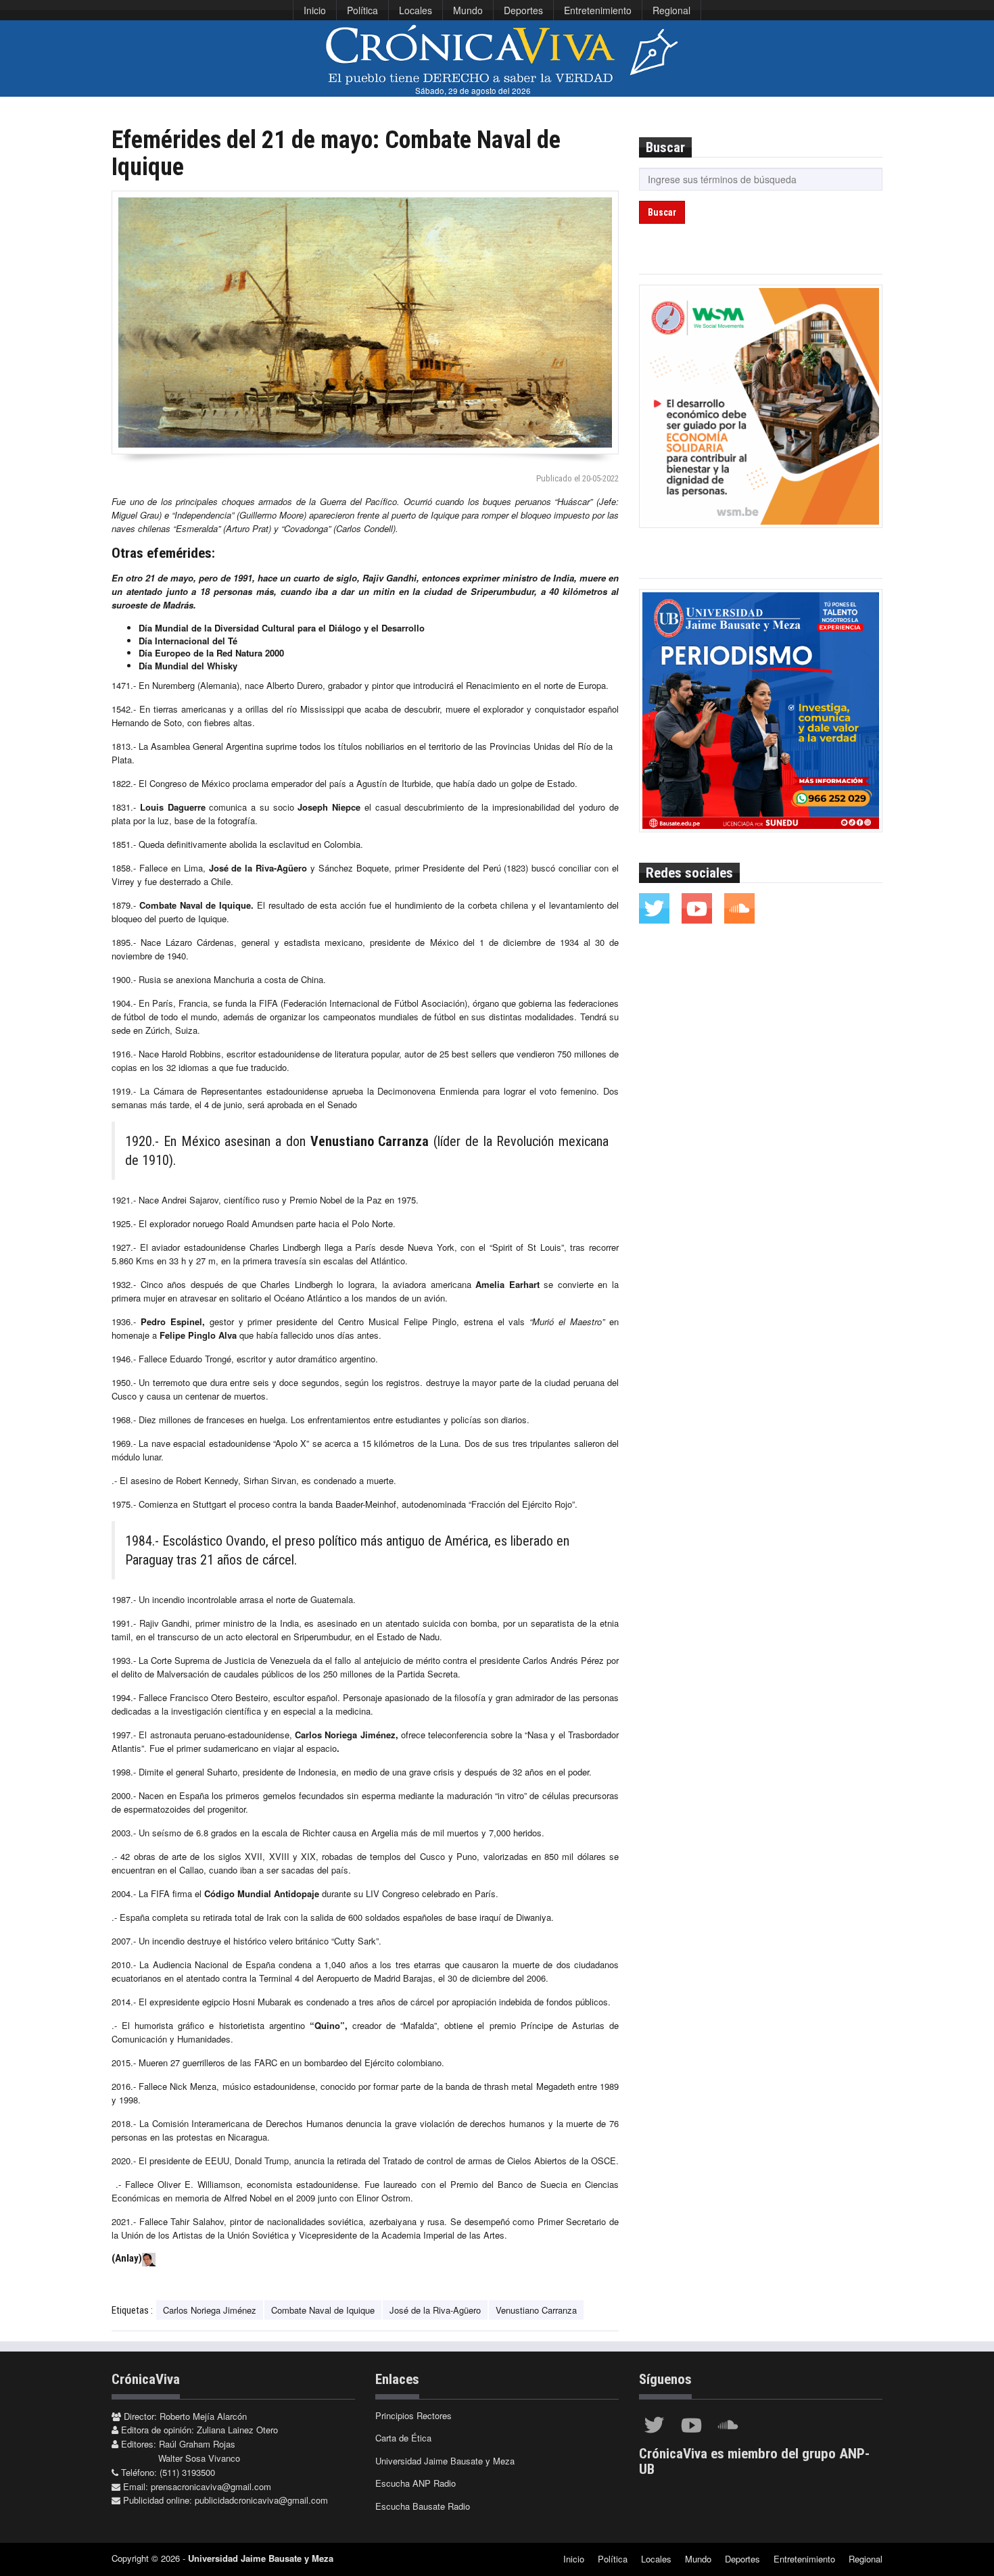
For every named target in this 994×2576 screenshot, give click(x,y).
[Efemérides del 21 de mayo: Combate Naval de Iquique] (365, 323)
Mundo (468, 10)
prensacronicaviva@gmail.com (211, 2486)
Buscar (662, 212)
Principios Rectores (413, 2415)
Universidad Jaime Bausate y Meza (445, 2461)
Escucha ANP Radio (416, 2483)
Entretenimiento (598, 10)
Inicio (315, 10)
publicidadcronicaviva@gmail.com (261, 2500)
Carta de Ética (403, 2438)
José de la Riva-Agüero (435, 2310)
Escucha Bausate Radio (423, 2506)
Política (362, 10)
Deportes (523, 10)
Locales (416, 10)
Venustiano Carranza (536, 2310)
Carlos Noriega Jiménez (210, 2310)
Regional (671, 10)
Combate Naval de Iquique (323, 2310)
